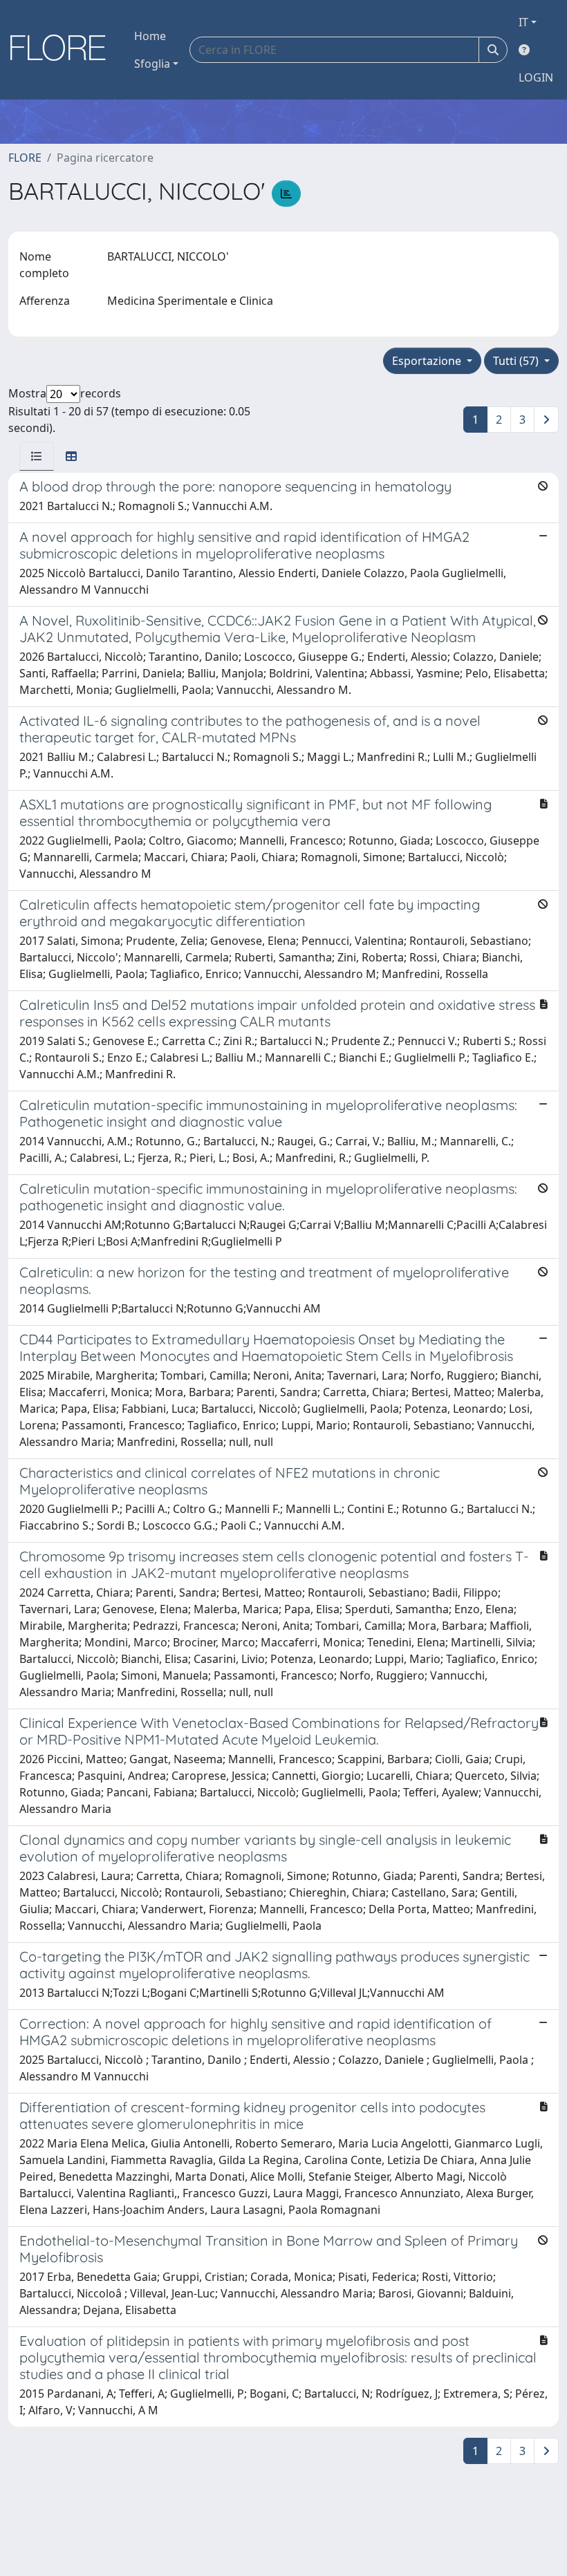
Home (150, 36)
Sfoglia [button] (152, 64)
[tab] (37, 456)
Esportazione (428, 361)
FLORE (25, 158)
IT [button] (523, 22)
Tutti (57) (517, 361)
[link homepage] (63, 50)
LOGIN (536, 77)
